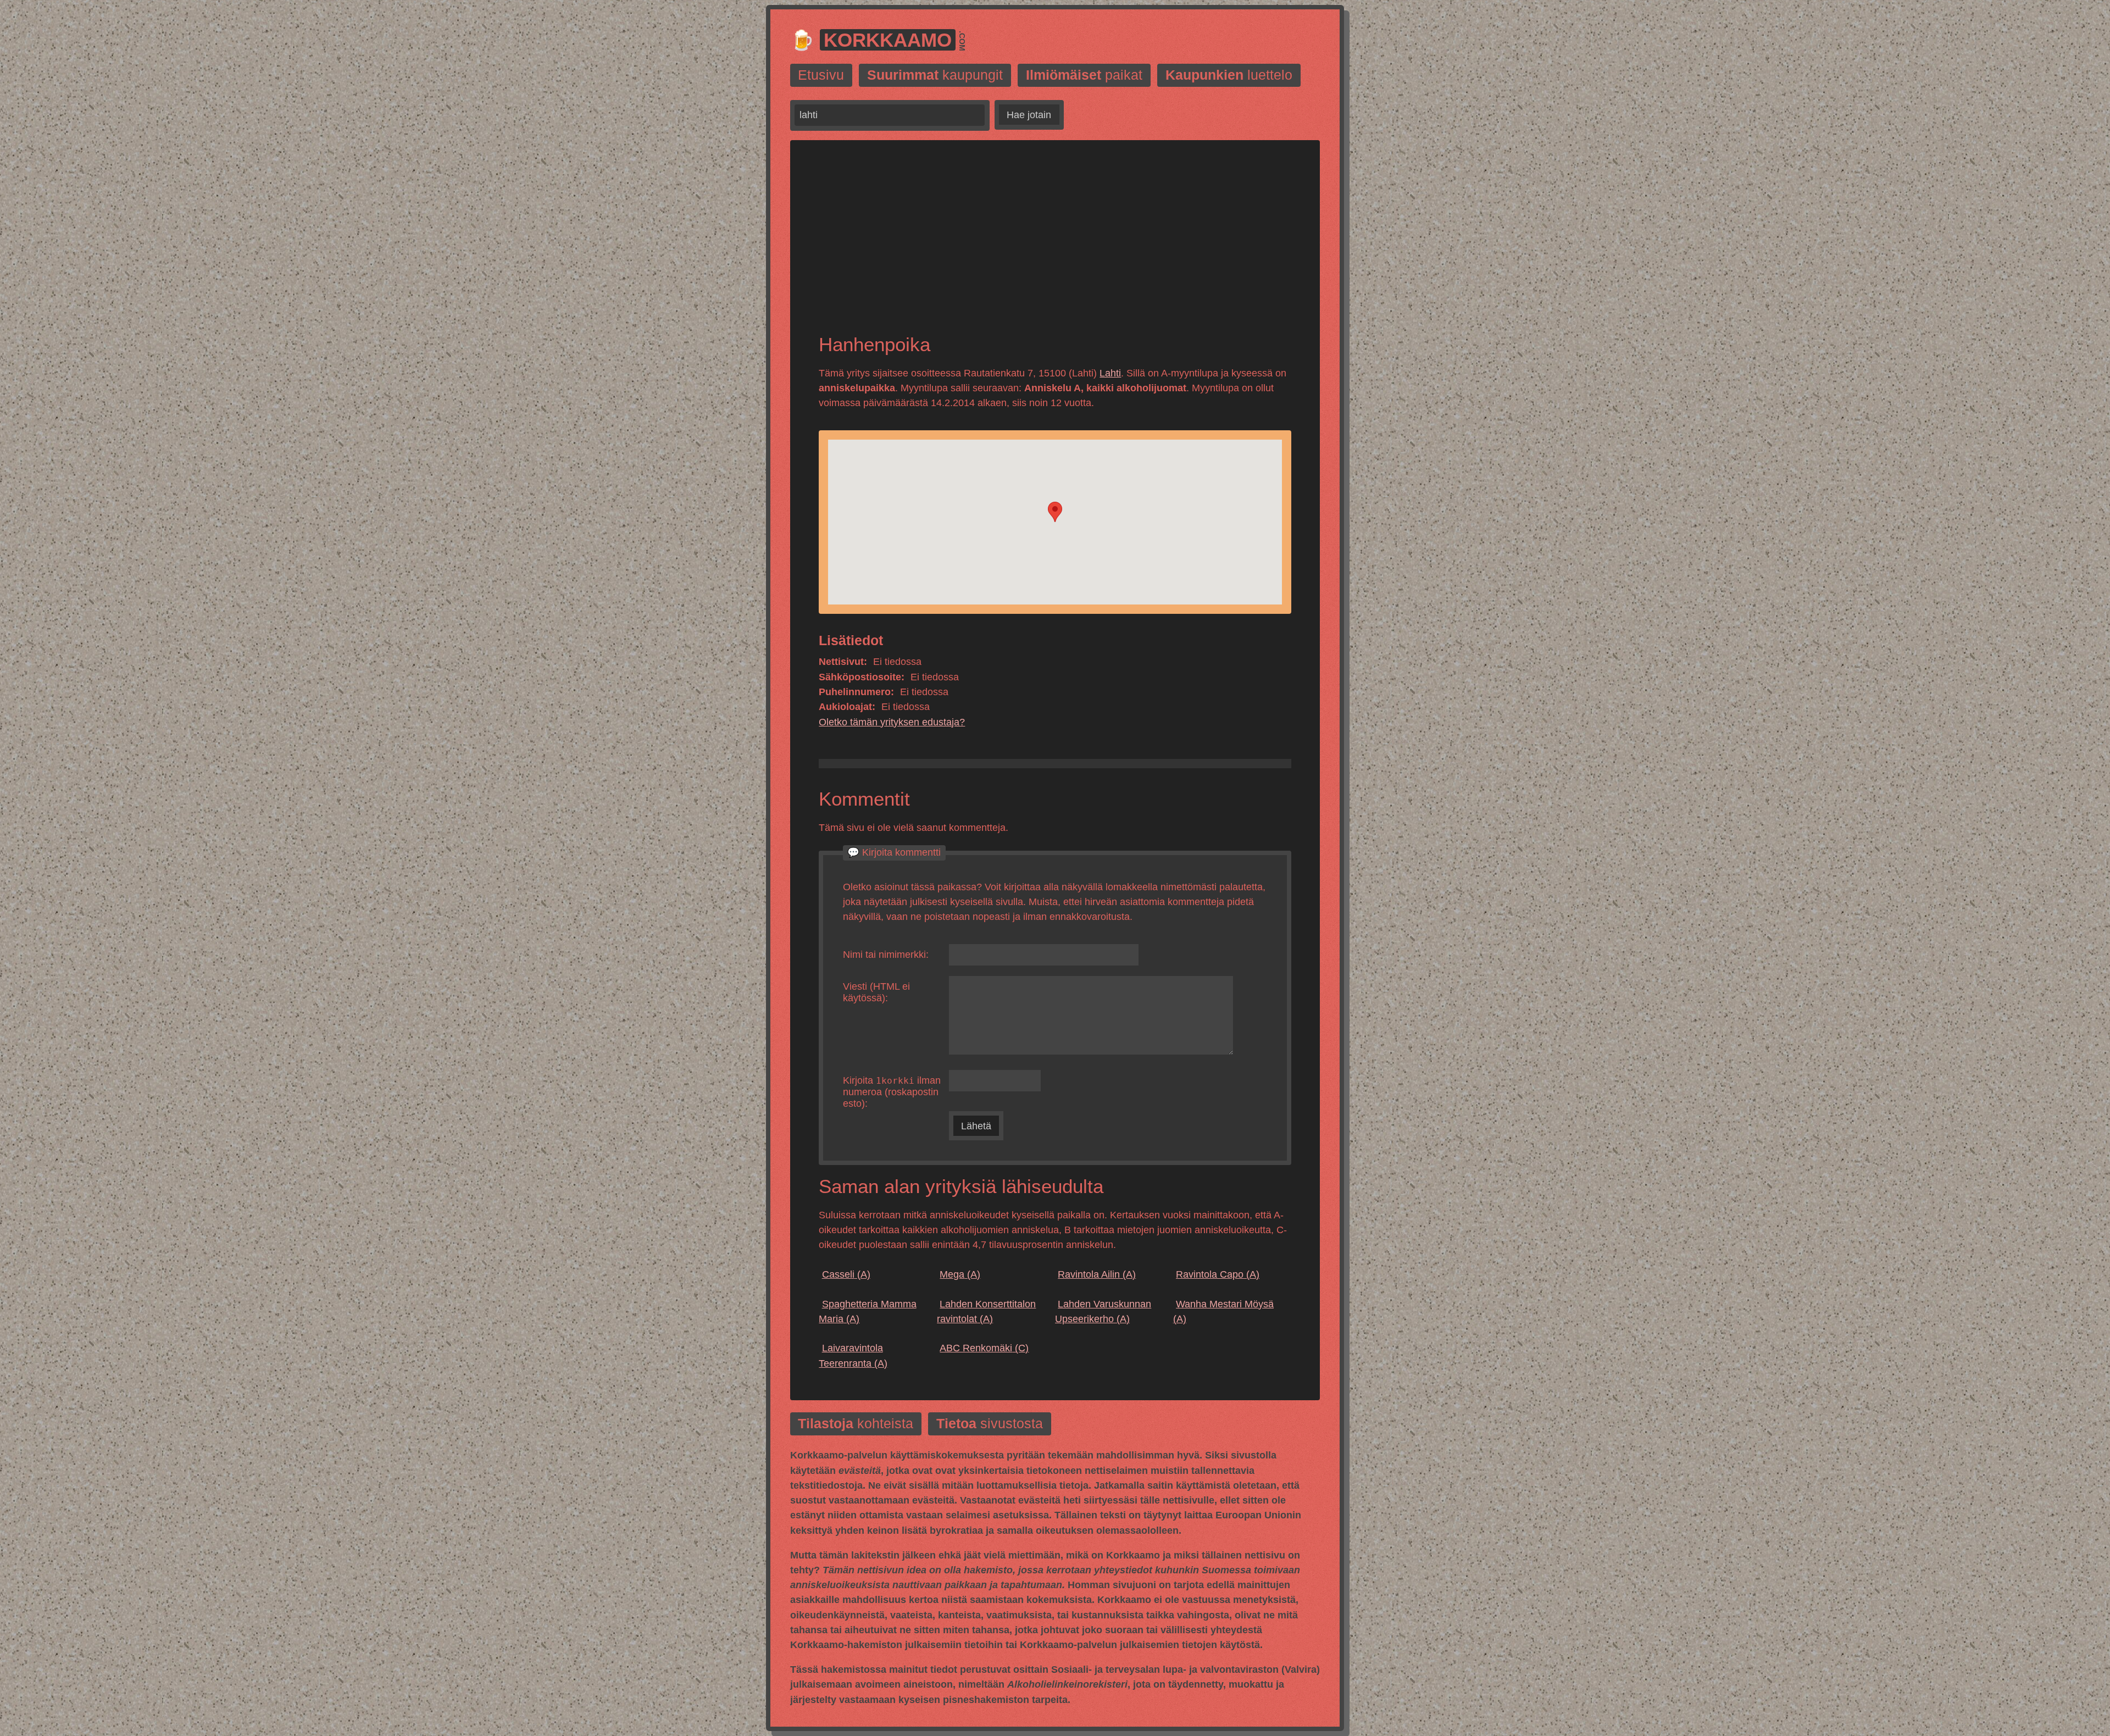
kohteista (856, 1424)
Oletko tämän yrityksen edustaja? (892, 722)
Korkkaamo (888, 40)
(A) (846, 1274)
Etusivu (821, 76)
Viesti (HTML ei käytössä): (876, 992)
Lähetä (976, 1126)
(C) (984, 1348)
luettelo (1229, 76)
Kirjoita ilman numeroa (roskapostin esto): (892, 1092)
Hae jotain (1029, 115)
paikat (1084, 76)
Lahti (1110, 373)
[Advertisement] (1055, 246)
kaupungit (935, 76)
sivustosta (990, 1424)
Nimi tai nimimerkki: (886, 955)
